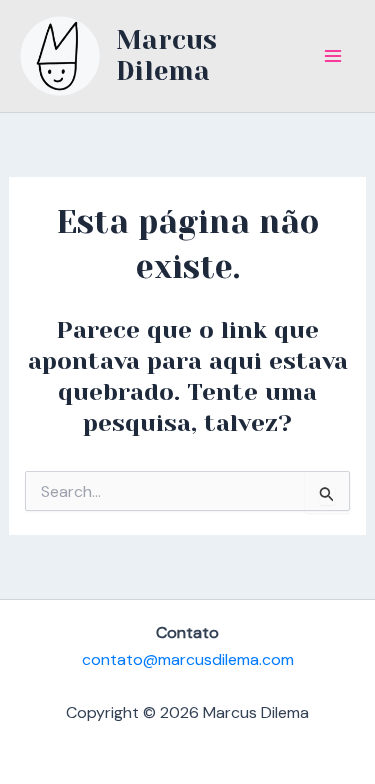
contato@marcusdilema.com (188, 659)
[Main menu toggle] (333, 56)
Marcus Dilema (166, 55)
